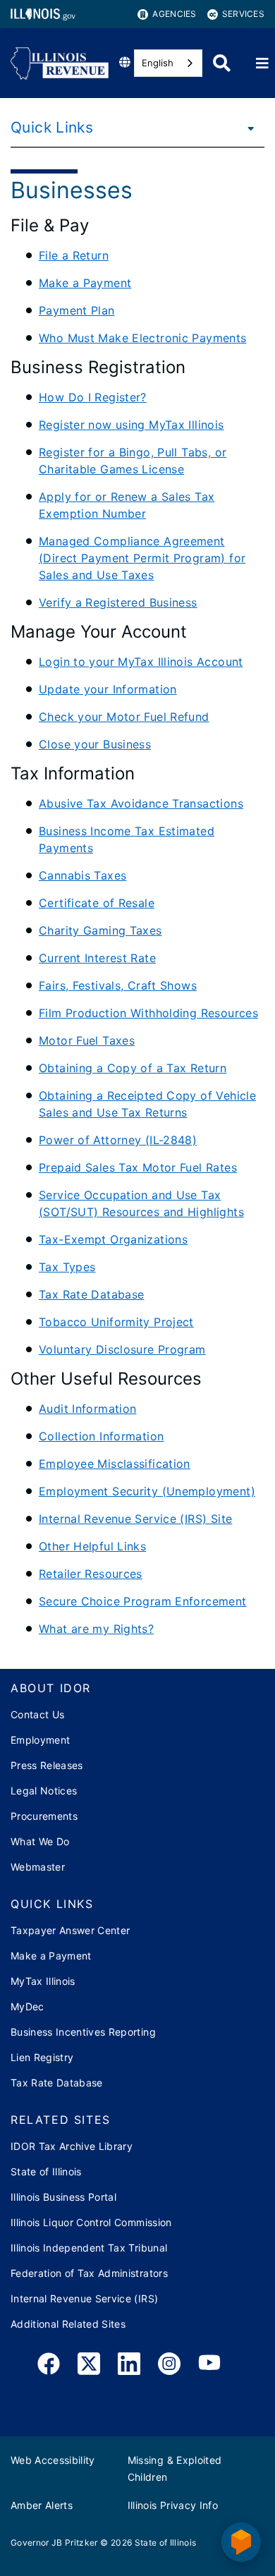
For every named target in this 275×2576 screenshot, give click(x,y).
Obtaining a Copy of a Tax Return (133, 1068)
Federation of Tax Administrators (89, 2273)
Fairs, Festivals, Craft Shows (118, 985)
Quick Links (52, 127)
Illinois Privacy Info (173, 2505)
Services (243, 14)
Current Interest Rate (97, 958)
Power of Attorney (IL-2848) (118, 1140)
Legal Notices (44, 1791)
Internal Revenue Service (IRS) (84, 2298)
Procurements (44, 1816)
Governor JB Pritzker (54, 2542)
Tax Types (67, 1267)
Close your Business (95, 744)
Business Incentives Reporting (83, 2032)
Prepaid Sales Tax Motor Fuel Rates (138, 1167)
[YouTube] (209, 2366)
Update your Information (108, 689)
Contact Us (37, 1714)
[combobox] (168, 63)
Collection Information (101, 1436)
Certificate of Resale (97, 903)
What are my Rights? (96, 1629)
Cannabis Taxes (82, 875)
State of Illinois (46, 2171)
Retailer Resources (91, 1574)
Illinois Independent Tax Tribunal (89, 2248)
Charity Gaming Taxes (100, 930)
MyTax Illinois (43, 1981)
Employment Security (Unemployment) (147, 1491)
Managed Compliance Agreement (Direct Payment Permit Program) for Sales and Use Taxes (142, 558)
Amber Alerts (42, 2505)
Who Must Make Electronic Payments (143, 338)
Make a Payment (85, 283)
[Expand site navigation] (262, 63)
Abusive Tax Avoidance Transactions (141, 803)
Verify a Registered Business (118, 602)
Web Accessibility (53, 2460)
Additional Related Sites (68, 2324)
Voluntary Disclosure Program (122, 1349)
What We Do (40, 1841)
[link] (49, 2366)
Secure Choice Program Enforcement (143, 1601)
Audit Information (87, 1409)
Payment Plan (77, 310)
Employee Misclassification (115, 1464)
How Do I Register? (93, 397)
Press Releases (47, 1765)
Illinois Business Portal (63, 2197)
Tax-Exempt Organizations (113, 1239)
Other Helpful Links (92, 1546)
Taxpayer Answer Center (70, 1930)
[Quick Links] (247, 128)
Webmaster (38, 1867)
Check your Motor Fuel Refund (124, 717)
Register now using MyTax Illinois (132, 425)
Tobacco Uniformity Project (116, 1322)
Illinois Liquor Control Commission (91, 2222)
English (158, 63)
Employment (40, 1740)
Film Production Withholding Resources (148, 1013)
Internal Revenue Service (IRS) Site (135, 1519)
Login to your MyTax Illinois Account (141, 662)
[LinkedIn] (129, 2366)
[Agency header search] (222, 63)
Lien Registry (42, 2057)
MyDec (28, 2006)
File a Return (74, 255)
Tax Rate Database (91, 1294)
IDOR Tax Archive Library (72, 2146)
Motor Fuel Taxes (87, 1040)
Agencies (174, 14)
